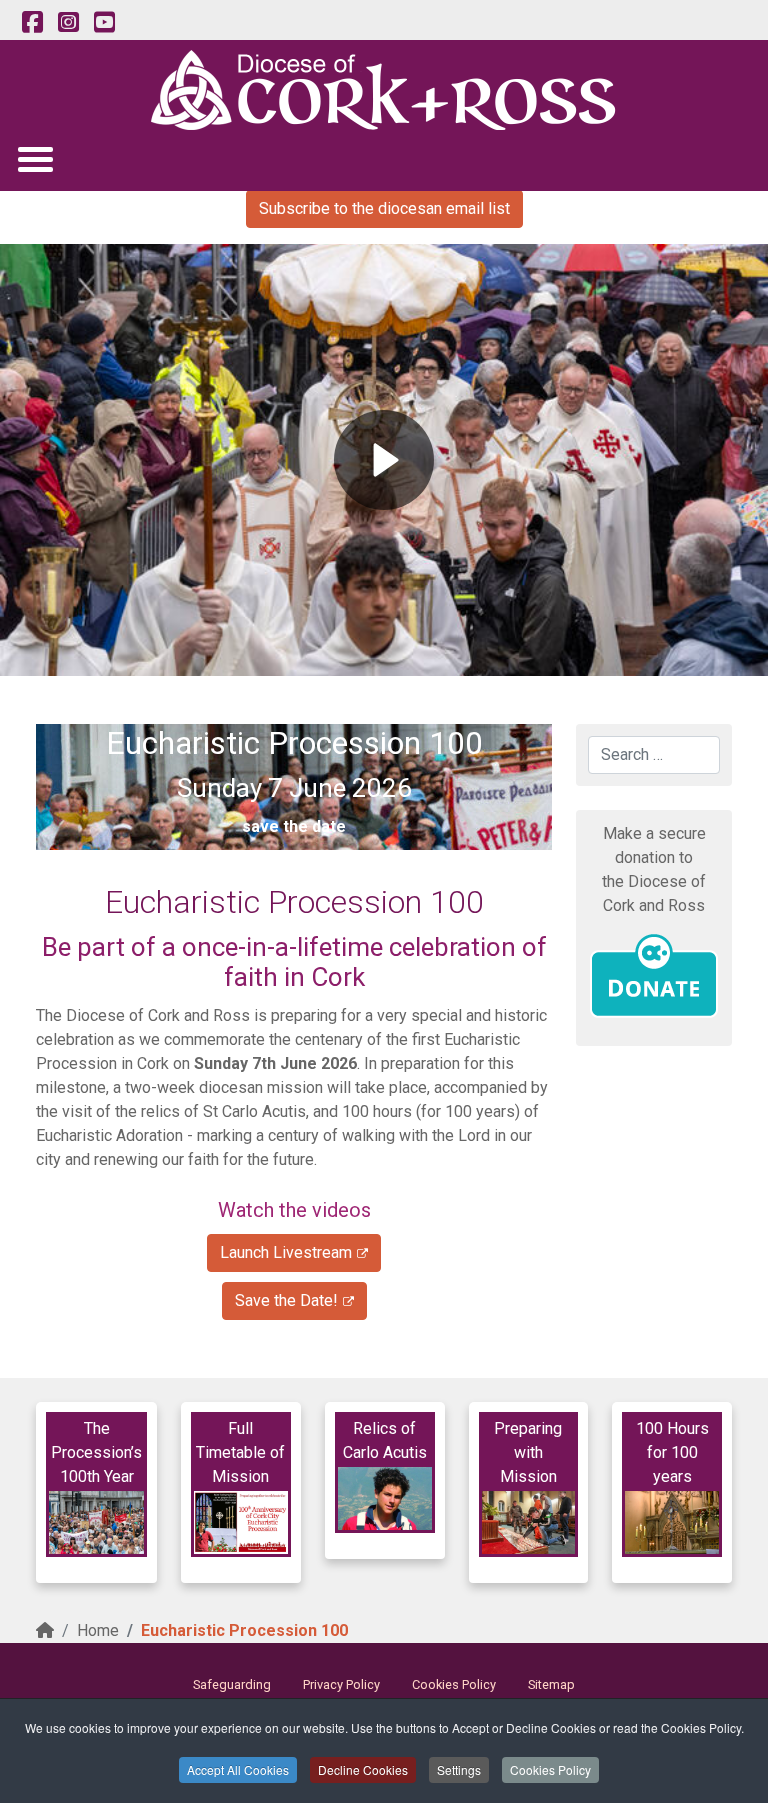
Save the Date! (286, 1300)
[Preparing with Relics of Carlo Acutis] (385, 1498)
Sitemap (551, 1684)
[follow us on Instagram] (68, 23)
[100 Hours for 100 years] (672, 1522)
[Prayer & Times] (241, 1522)
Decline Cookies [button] (363, 1769)
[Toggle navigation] (34, 158)
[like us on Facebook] (32, 23)
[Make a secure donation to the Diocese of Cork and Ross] (654, 976)
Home (98, 1630)
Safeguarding (232, 1684)
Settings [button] (459, 1769)
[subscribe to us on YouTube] (104, 23)
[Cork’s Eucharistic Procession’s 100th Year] (96, 1522)
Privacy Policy (341, 1684)
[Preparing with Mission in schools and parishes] (529, 1522)
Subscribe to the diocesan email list (384, 208)
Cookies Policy (550, 1769)
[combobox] (654, 755)
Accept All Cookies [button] (238, 1769)
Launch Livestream (286, 1252)
